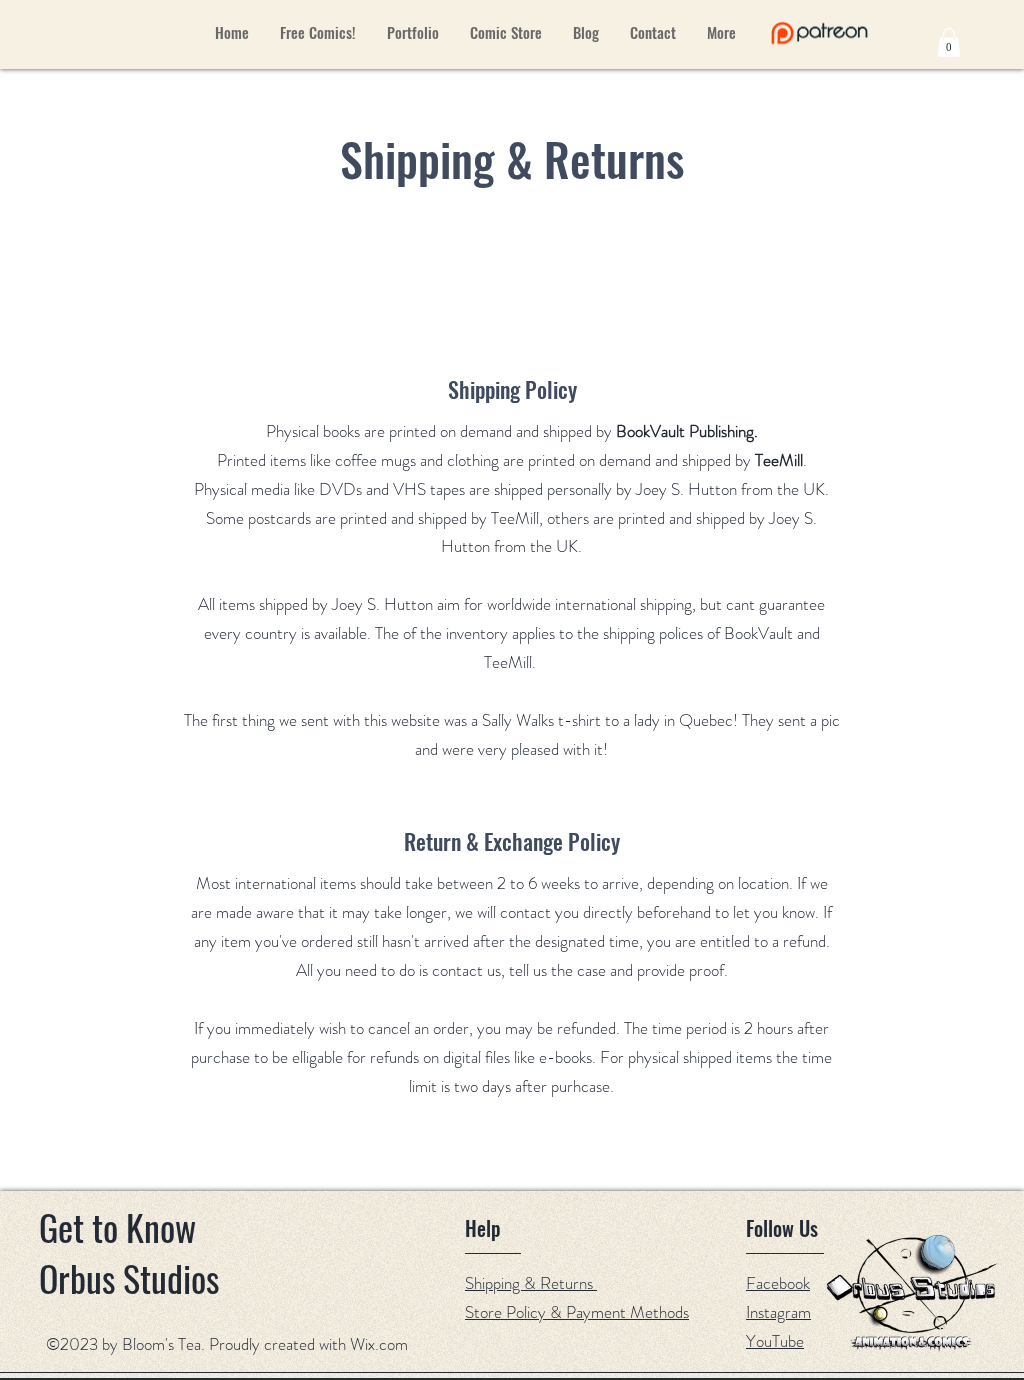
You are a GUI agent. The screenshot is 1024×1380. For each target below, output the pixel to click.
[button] (949, 42)
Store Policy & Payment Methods (577, 1312)
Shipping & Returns (531, 1283)
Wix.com (379, 1344)
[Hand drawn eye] (819, 33)
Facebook (778, 1283)
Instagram (778, 1312)
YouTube (775, 1341)
